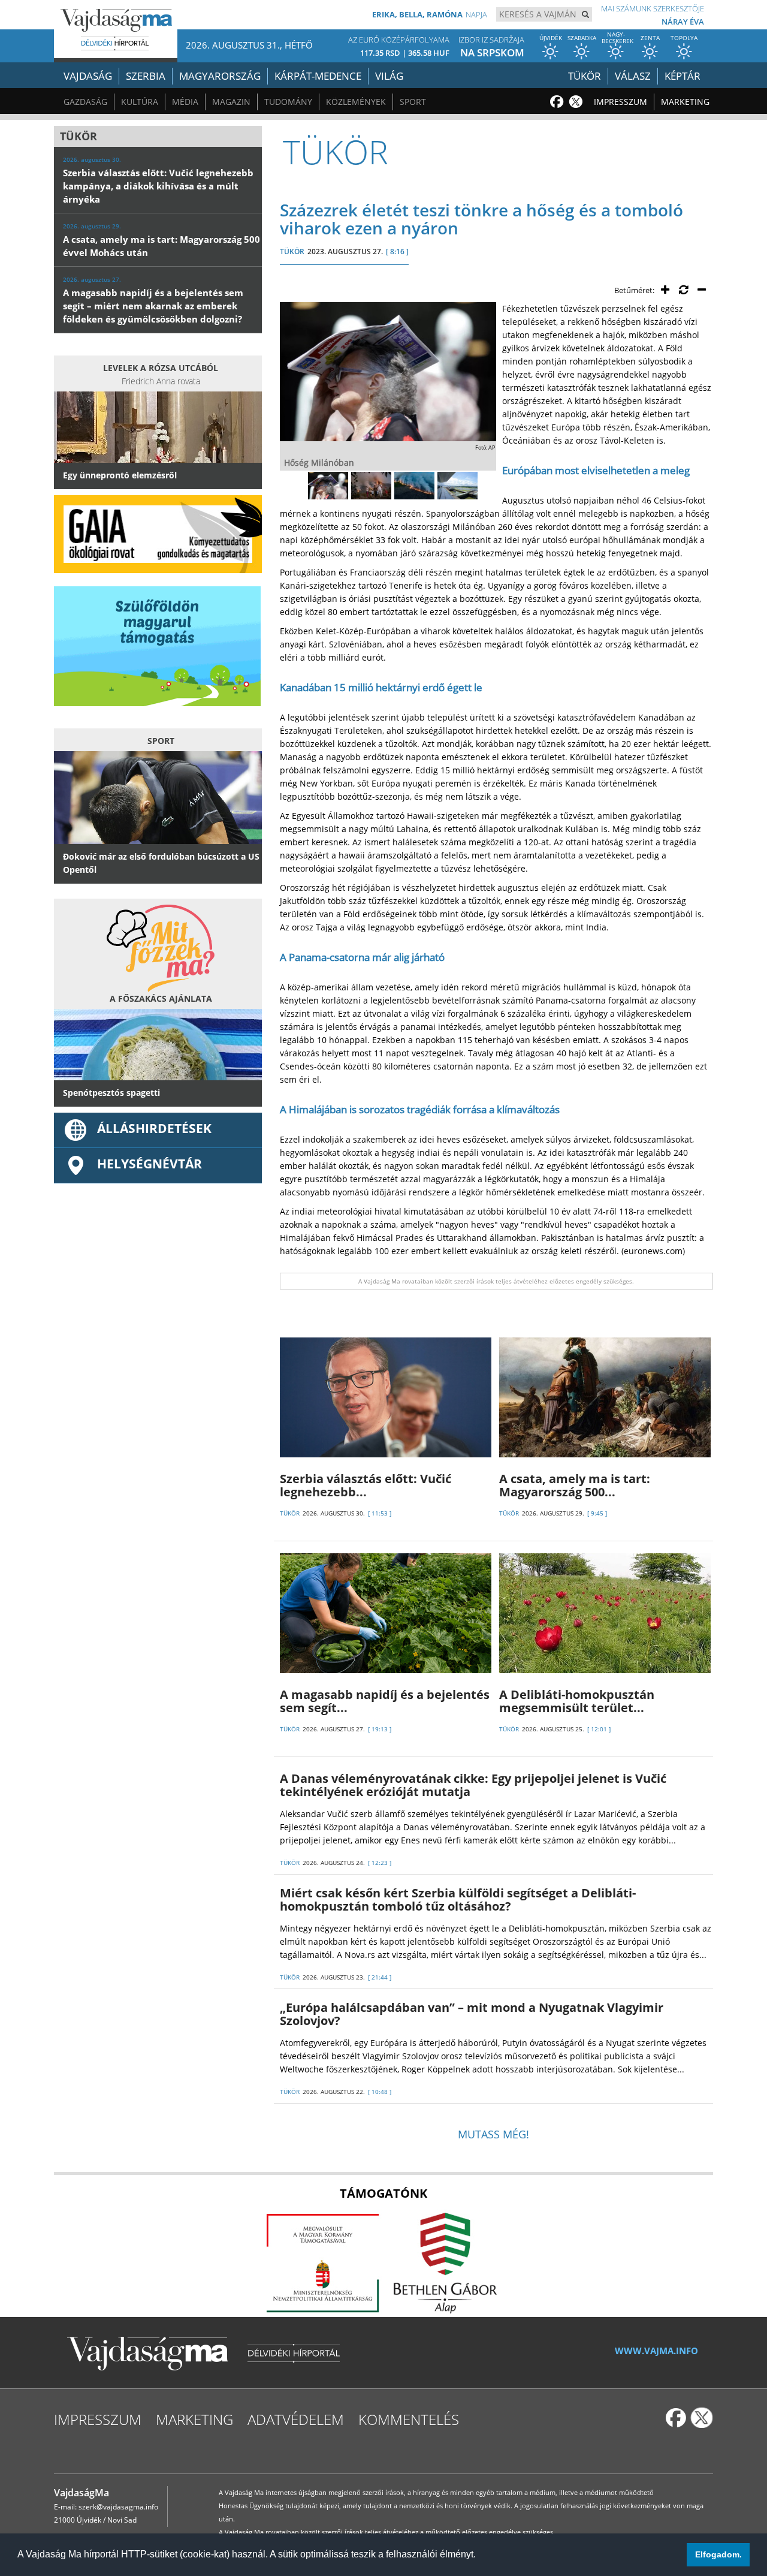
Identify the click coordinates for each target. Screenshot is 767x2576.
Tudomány (288, 102)
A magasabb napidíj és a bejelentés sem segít (385, 1701)
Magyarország (220, 76)
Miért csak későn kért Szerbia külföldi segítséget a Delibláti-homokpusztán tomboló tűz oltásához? (458, 1899)
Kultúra (140, 102)
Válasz (633, 76)
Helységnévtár (150, 1164)
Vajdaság (88, 76)
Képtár (683, 76)
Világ (389, 76)
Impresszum (620, 102)
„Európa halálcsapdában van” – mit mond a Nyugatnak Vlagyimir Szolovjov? (472, 2014)
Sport (413, 102)
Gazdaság (85, 102)
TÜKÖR (292, 251)
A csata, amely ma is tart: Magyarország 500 (575, 1485)
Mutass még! (493, 2134)
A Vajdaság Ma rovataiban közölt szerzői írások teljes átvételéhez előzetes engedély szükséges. (496, 1281)
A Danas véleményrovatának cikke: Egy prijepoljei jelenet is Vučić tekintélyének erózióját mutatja (473, 1785)
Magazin (231, 102)
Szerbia (146, 76)
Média (185, 102)
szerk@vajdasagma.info (118, 2507)
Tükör (585, 76)
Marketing (685, 102)
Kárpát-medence (318, 76)
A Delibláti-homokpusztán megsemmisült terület (577, 1701)
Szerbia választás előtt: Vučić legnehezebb (366, 1485)
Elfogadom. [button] (718, 2554)
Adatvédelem (296, 2419)
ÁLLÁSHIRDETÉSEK (154, 1128)
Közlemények (356, 102)
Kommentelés (409, 2419)
